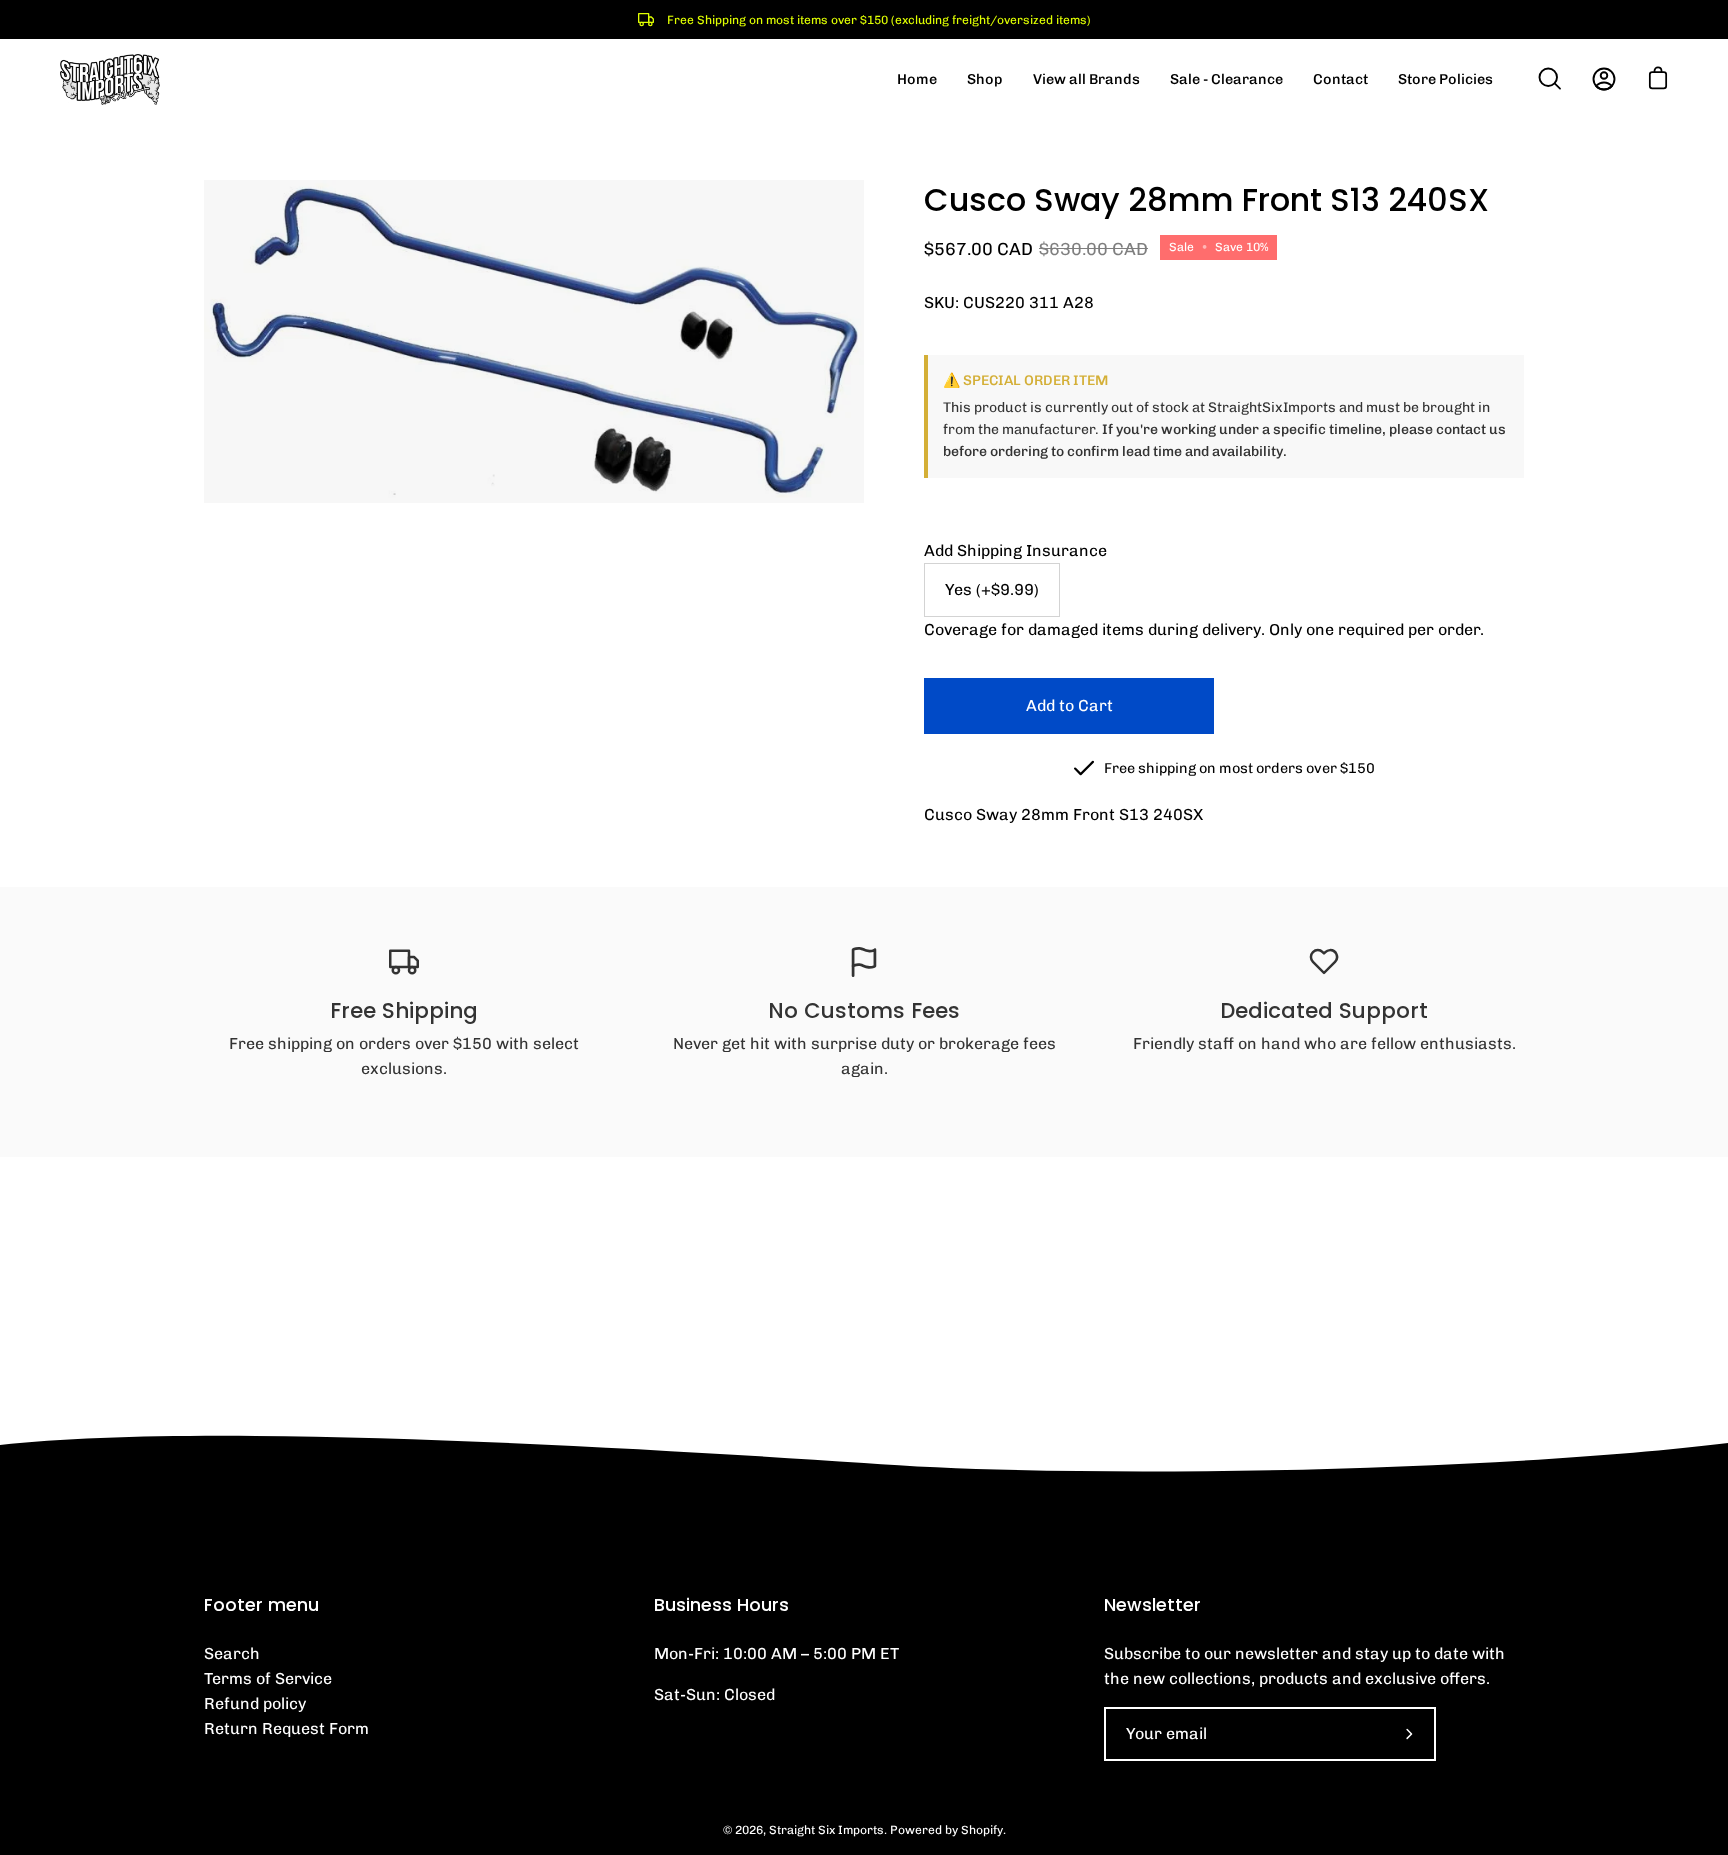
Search (232, 1653)
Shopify (982, 1830)
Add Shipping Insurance (1015, 550)
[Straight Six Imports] (110, 79)
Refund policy (255, 1703)
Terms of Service (268, 1678)
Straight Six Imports (826, 1830)
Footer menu (261, 1605)
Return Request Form (286, 1728)
